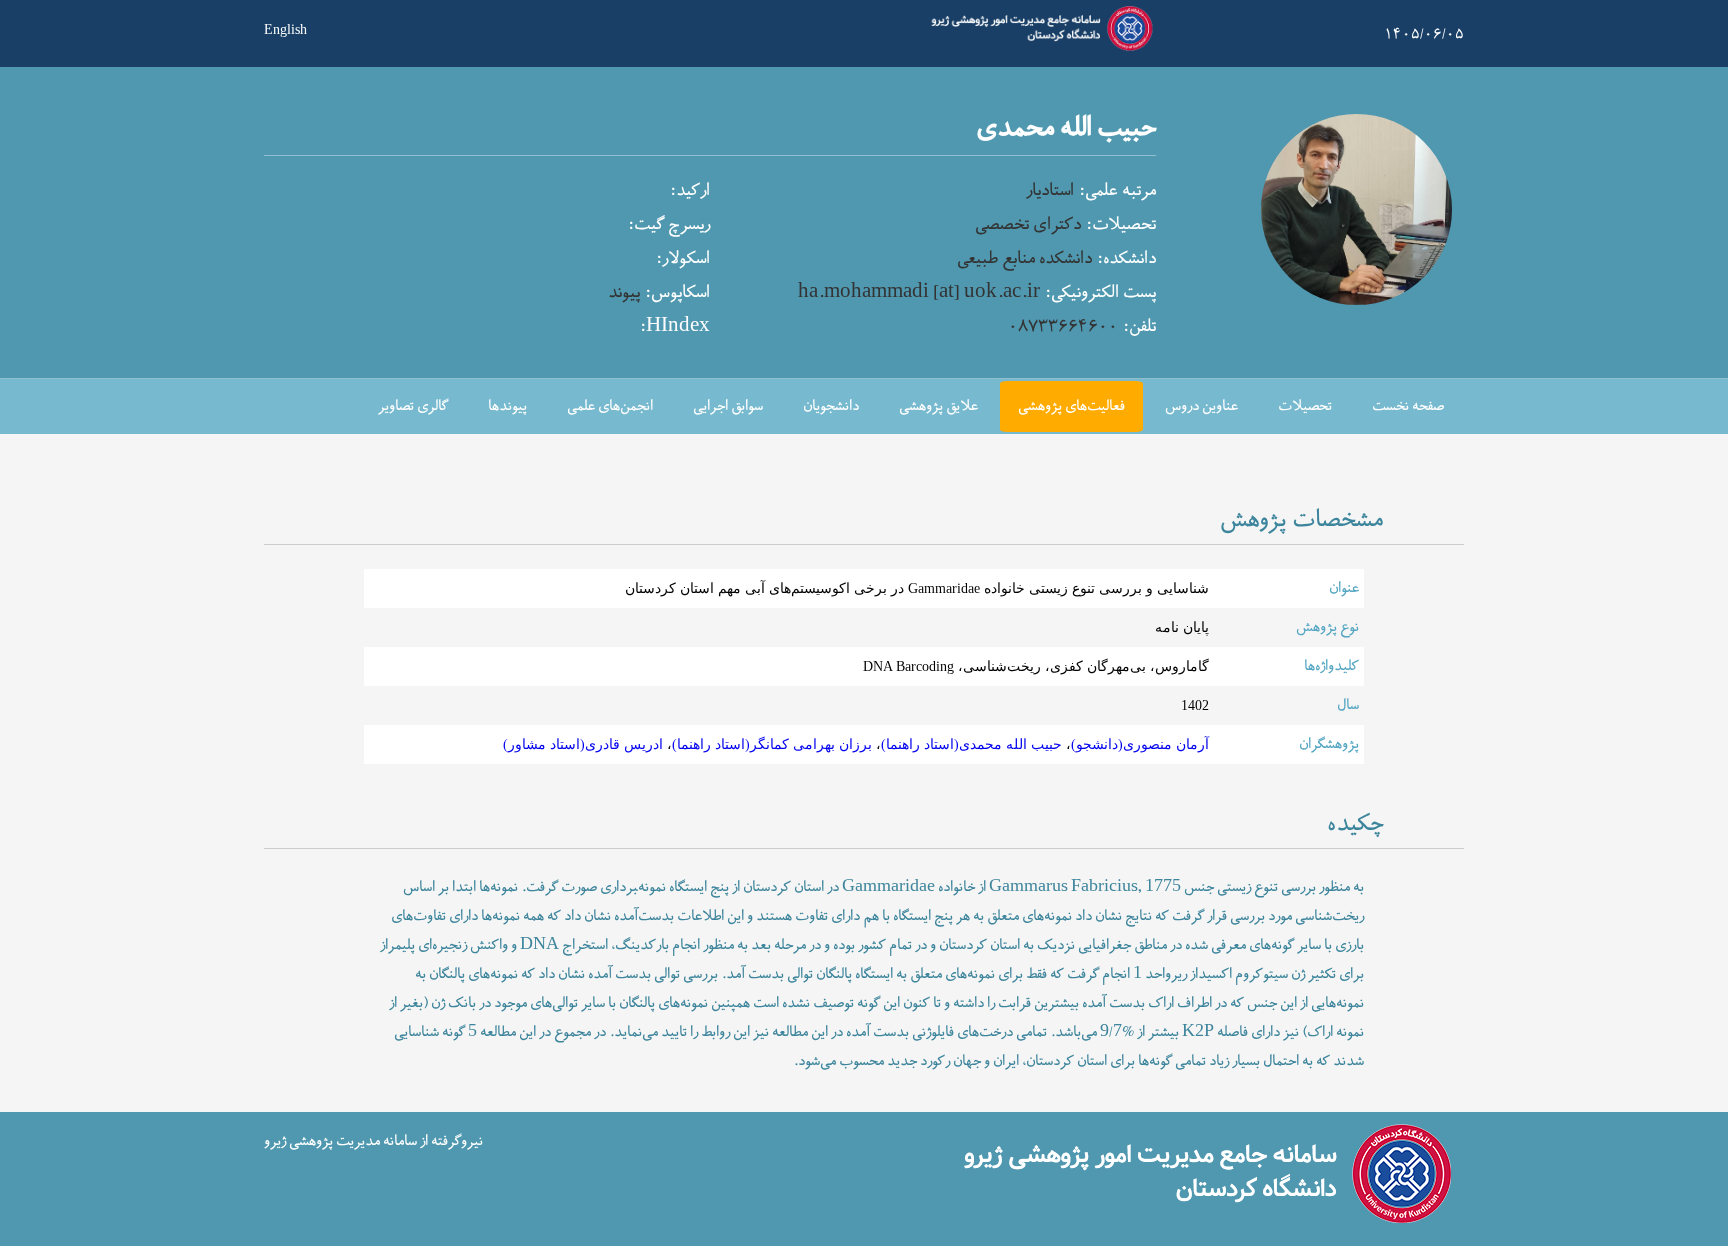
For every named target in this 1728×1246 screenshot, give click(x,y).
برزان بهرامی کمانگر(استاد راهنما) (772, 744)
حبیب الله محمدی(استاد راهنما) (971, 744)
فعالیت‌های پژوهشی (1071, 406)
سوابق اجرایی (728, 406)
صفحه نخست (1408, 406)
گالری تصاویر (413, 406)
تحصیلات (1305, 406)
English (285, 28)
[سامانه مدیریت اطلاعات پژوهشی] (1038, 48)
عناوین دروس (1201, 406)
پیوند (624, 293)
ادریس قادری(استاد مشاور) (583, 744)
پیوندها (507, 406)
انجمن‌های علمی (610, 406)
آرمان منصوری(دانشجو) (1140, 744)
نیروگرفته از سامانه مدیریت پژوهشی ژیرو (373, 1140)
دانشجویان (831, 406)
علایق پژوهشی (938, 406)
